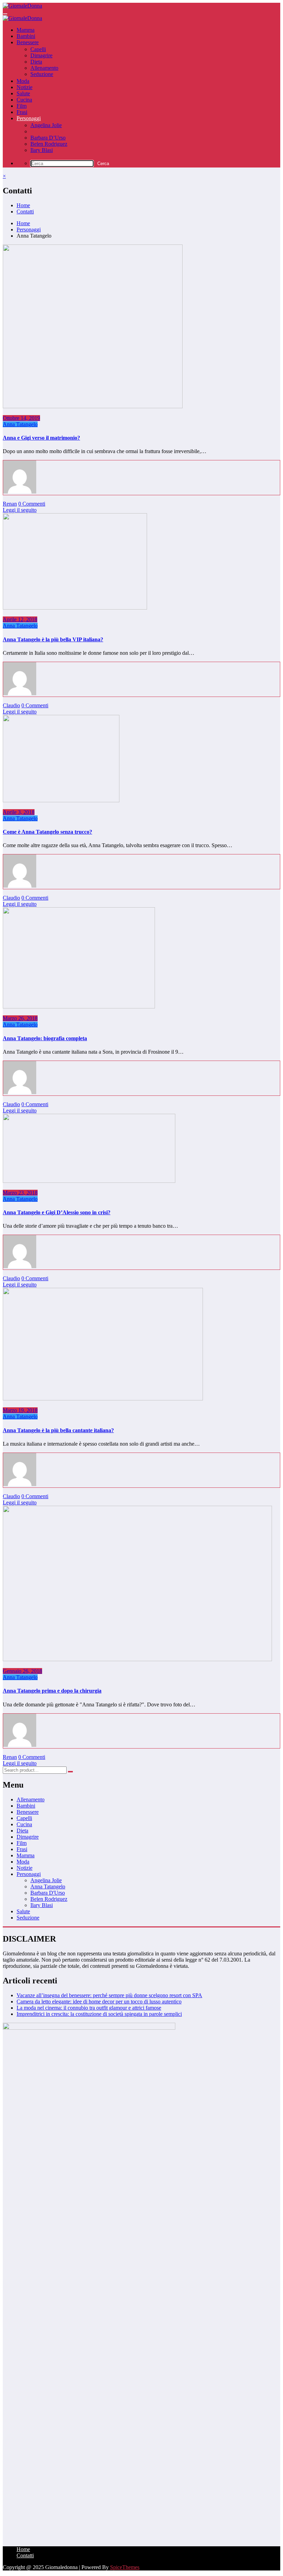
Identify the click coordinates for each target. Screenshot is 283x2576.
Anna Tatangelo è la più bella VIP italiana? (53, 639)
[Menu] (5, 14)
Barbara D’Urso (48, 138)
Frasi (22, 112)
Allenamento (44, 68)
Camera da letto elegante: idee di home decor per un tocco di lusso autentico (99, 2002)
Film (22, 106)
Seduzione (42, 74)
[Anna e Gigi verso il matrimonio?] (93, 406)
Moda (23, 81)
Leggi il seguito (20, 510)
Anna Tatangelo (48, 131)
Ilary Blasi (42, 150)
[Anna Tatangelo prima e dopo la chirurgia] (137, 1659)
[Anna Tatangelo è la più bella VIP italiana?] (75, 608)
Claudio (11, 705)
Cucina (24, 100)
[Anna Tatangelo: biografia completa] (79, 1007)
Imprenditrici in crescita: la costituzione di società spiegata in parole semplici (99, 2014)
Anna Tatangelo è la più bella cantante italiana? (58, 1430)
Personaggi (29, 118)
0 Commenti (32, 504)
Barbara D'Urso (48, 1893)
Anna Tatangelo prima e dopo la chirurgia (52, 1691)
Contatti (25, 212)
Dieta (36, 62)
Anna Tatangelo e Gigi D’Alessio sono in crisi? (57, 1212)
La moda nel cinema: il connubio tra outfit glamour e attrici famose (89, 2008)
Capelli (38, 49)
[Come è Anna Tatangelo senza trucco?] (61, 800)
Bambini (26, 36)
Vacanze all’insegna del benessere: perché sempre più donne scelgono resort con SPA (109, 1995)
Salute (23, 93)
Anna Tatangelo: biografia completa (45, 1038)
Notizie (25, 87)
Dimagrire (41, 55)
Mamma (26, 30)
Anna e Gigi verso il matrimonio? (41, 438)
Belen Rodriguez (49, 144)
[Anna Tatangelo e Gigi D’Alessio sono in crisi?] (89, 1181)
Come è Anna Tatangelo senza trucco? (47, 832)
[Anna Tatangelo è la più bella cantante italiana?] (103, 1399)
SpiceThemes (125, 2567)
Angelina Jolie (46, 125)
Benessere (28, 42)
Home (23, 205)
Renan (10, 504)
